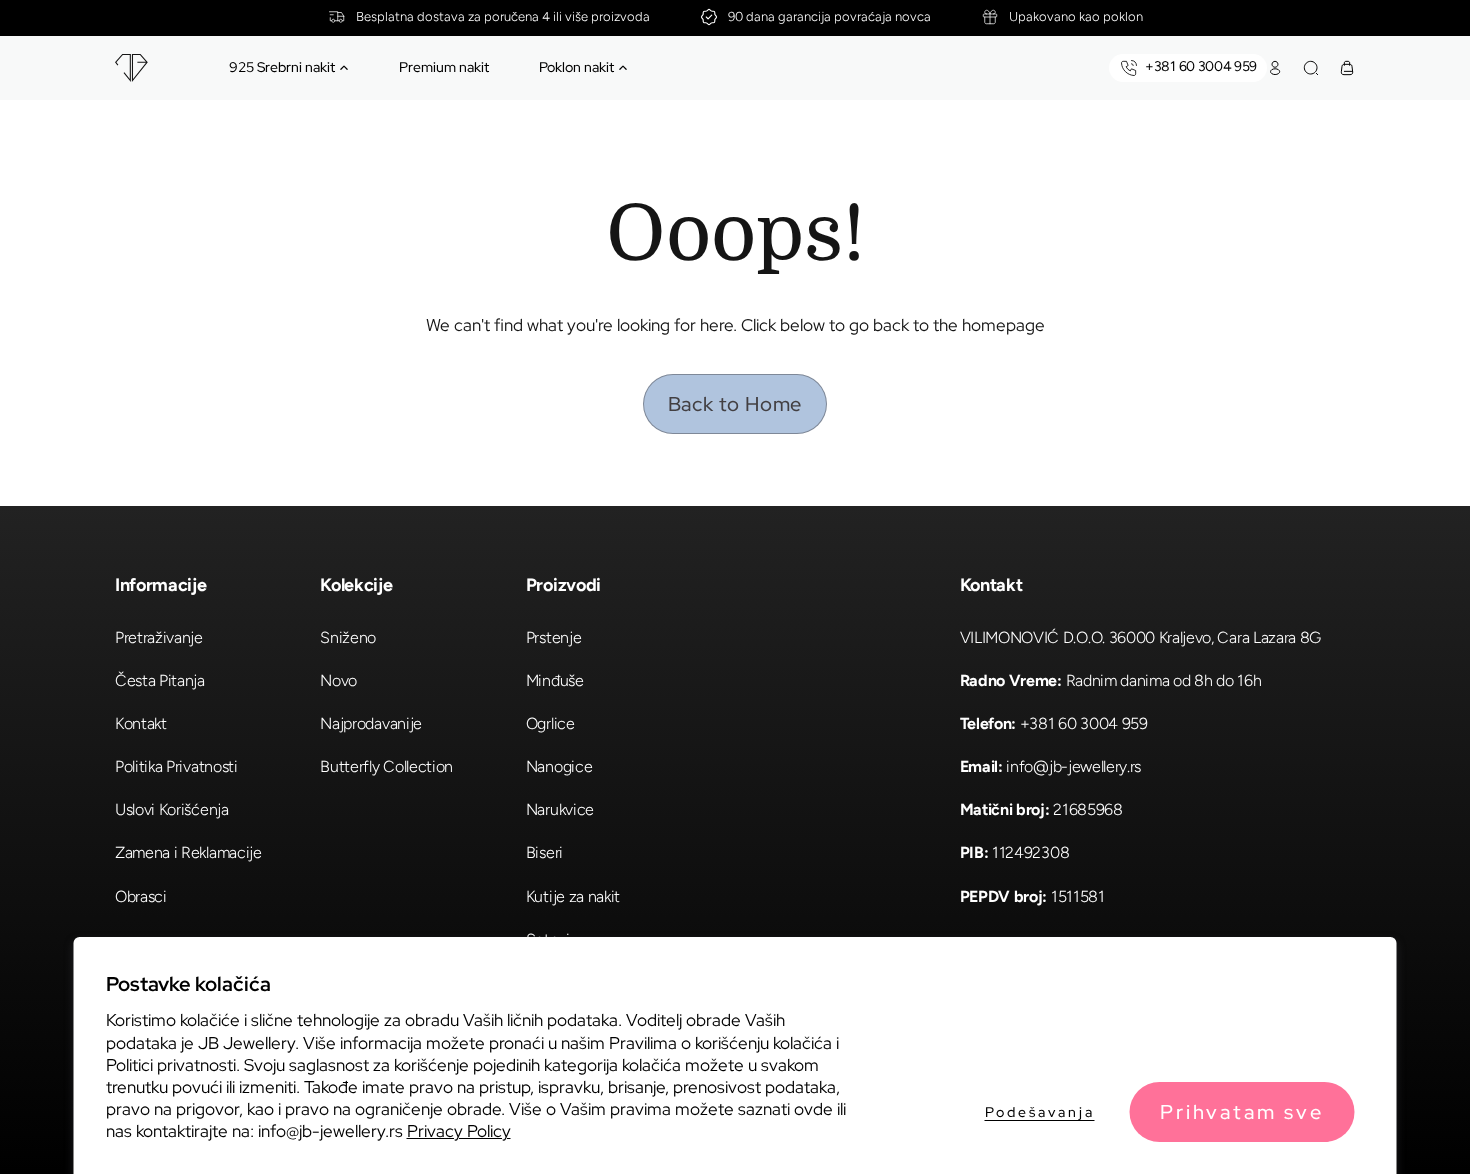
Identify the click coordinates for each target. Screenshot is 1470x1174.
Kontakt (141, 723)
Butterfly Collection (386, 766)
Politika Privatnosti (176, 766)
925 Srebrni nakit (282, 67)
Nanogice (559, 766)
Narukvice (560, 809)
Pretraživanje (159, 637)
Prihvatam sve (1242, 1112)
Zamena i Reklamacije (188, 852)
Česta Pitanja (160, 680)
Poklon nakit (576, 67)
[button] (344, 68)
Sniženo (348, 637)
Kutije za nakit (573, 896)
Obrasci (141, 896)
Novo (338, 680)
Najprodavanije (371, 723)
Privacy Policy (459, 1131)
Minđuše (555, 680)
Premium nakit (444, 67)
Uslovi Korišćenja (172, 809)
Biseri (544, 852)
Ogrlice (550, 723)
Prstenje (553, 637)
